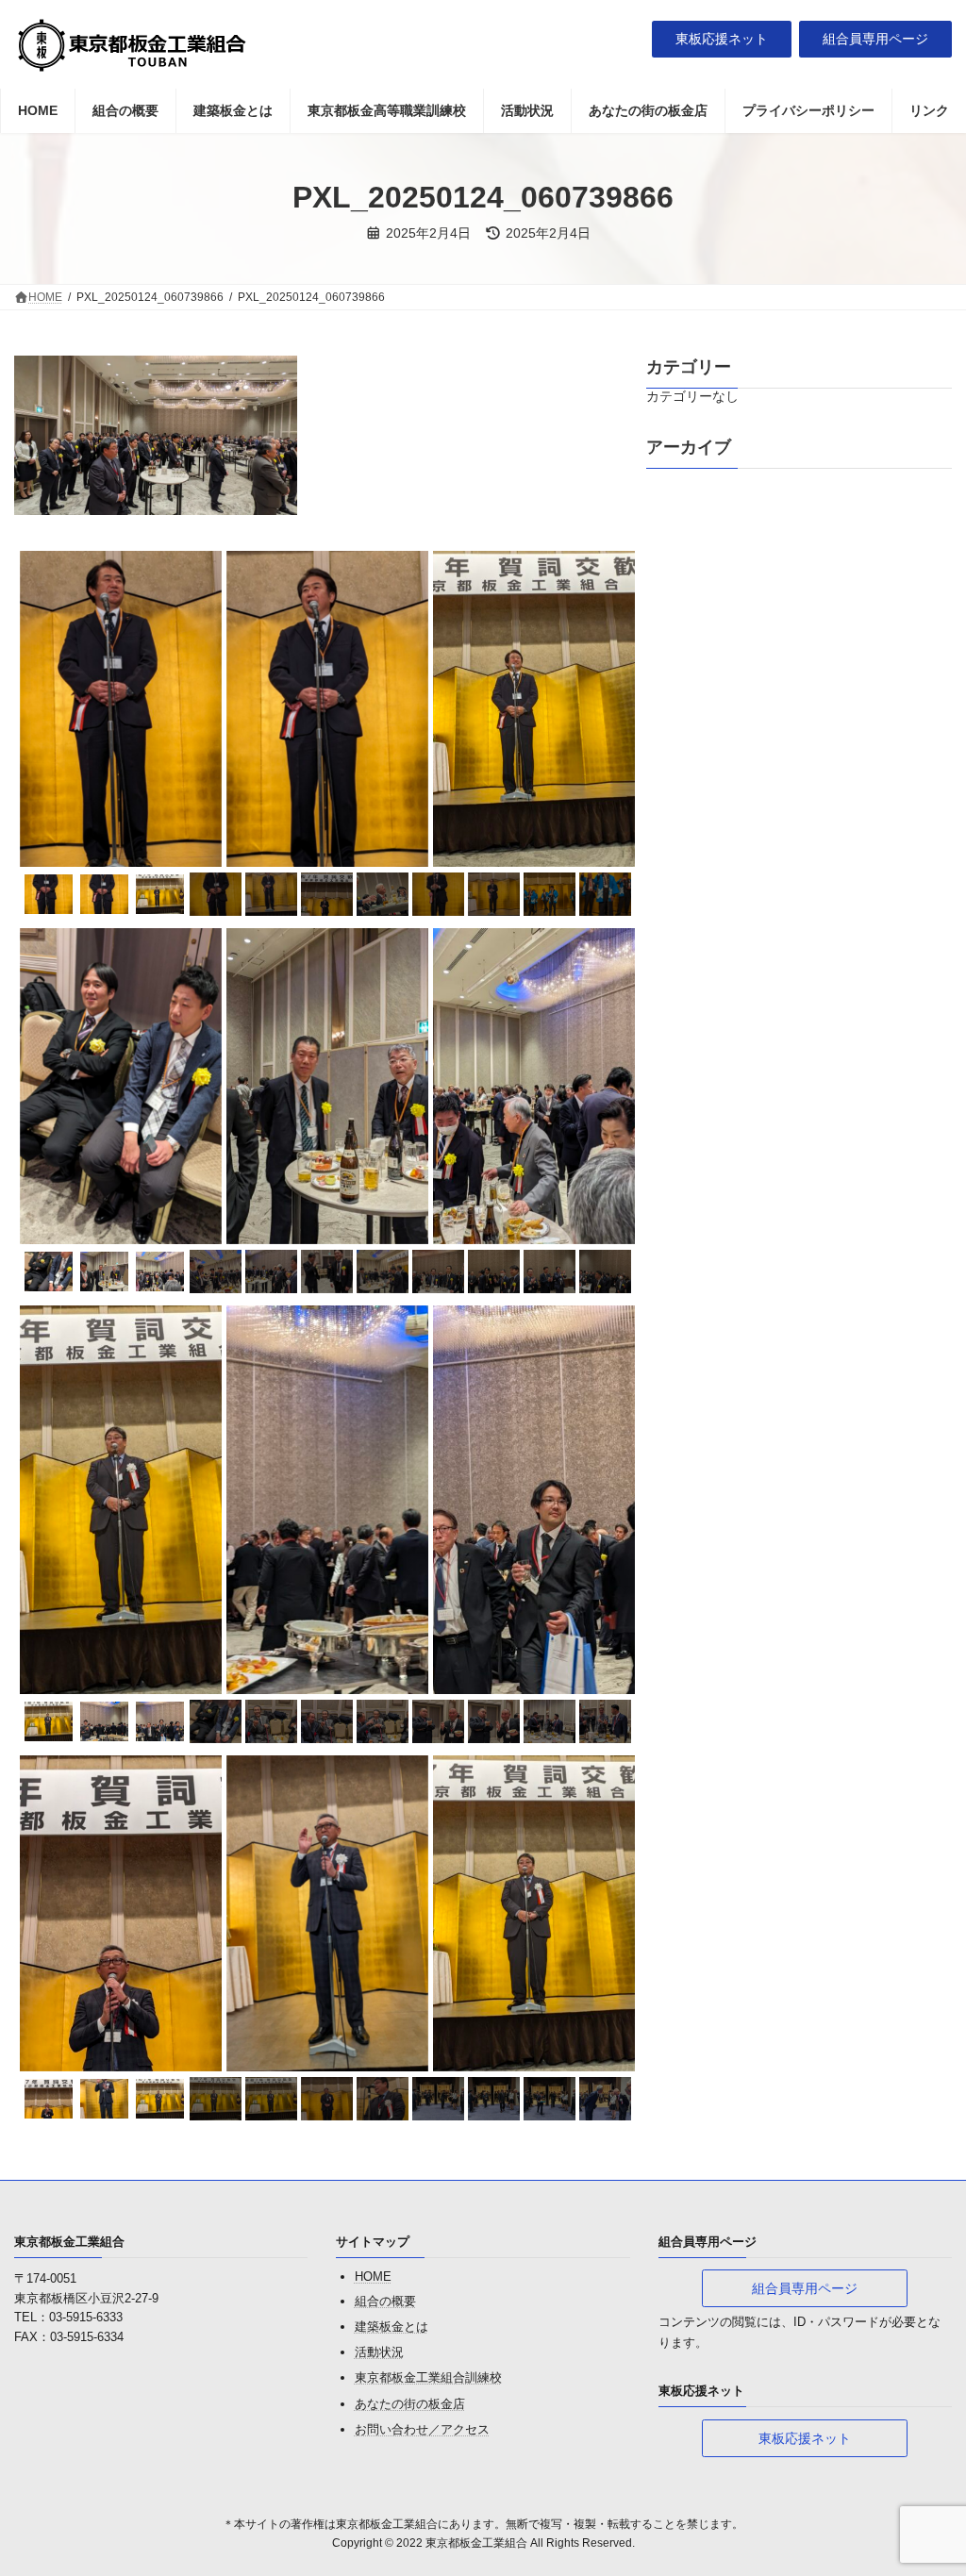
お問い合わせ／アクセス (422, 2429)
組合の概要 (385, 2301)
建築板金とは (391, 2327)
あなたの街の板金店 (410, 2404)
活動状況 (379, 2352)
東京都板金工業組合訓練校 (428, 2378)
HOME (373, 2277)
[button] (722, 40)
